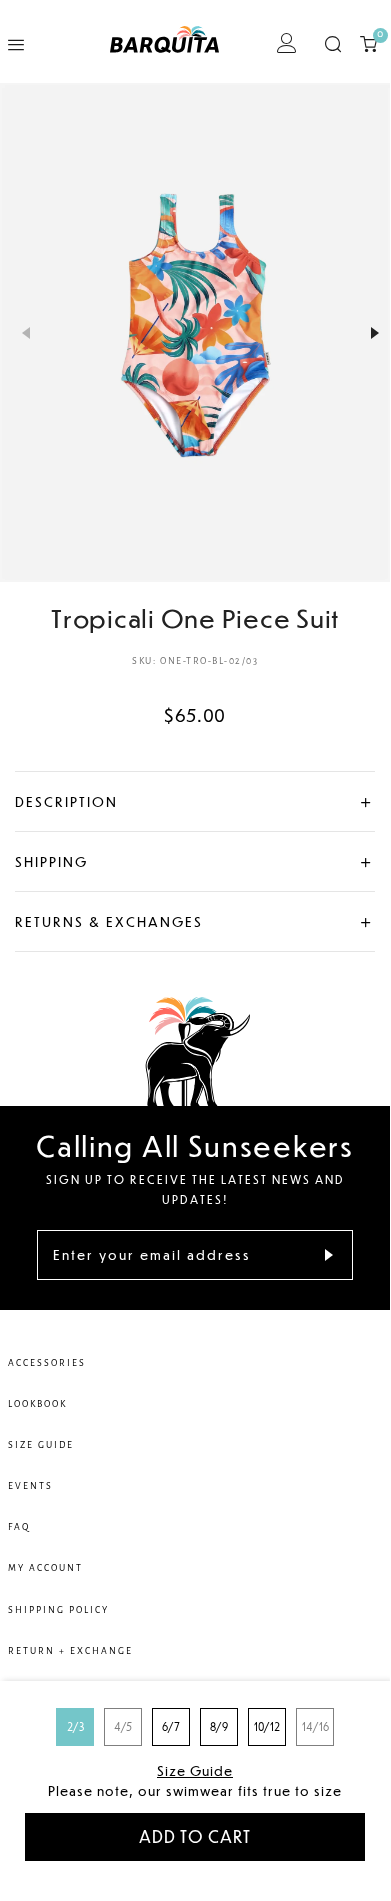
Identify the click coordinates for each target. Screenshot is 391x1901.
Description (66, 801)
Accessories (47, 1363)
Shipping (51, 861)
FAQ (19, 1527)
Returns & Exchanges (109, 921)
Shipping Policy (58, 1610)
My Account (45, 1568)
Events (30, 1486)
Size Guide (195, 1770)
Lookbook (37, 1404)
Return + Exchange (70, 1651)
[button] (15, 333)
